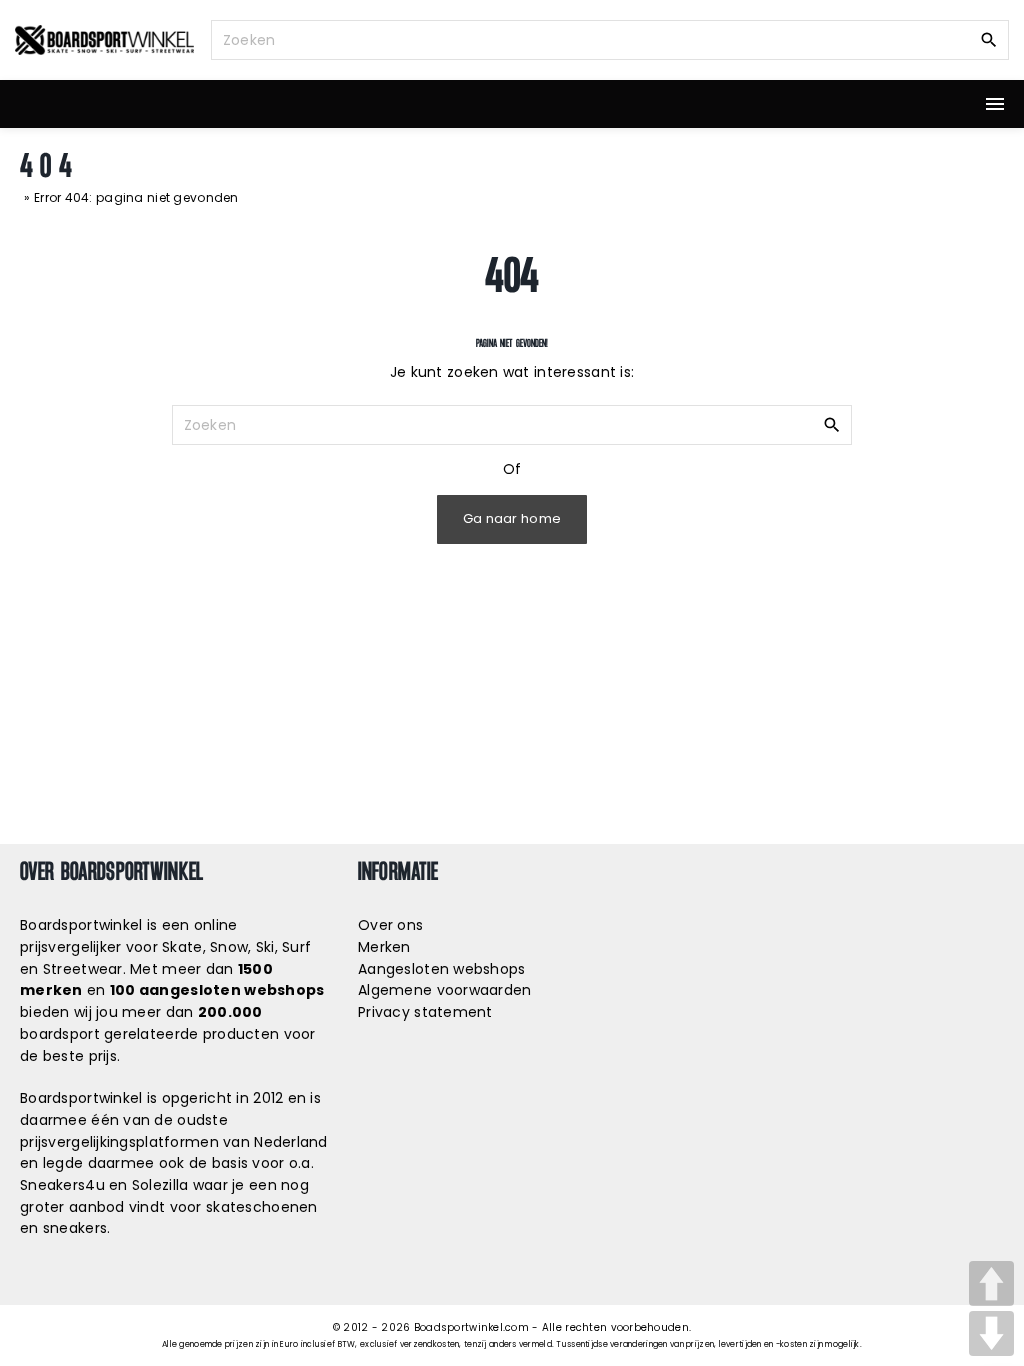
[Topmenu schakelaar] (995, 104)
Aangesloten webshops (442, 969)
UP (991, 1283)
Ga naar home (512, 518)
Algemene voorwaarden (445, 990)
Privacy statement (425, 1012)
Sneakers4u (62, 1185)
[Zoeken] (989, 39)
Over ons (390, 925)
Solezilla (160, 1185)
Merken (384, 947)
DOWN (991, 1333)
